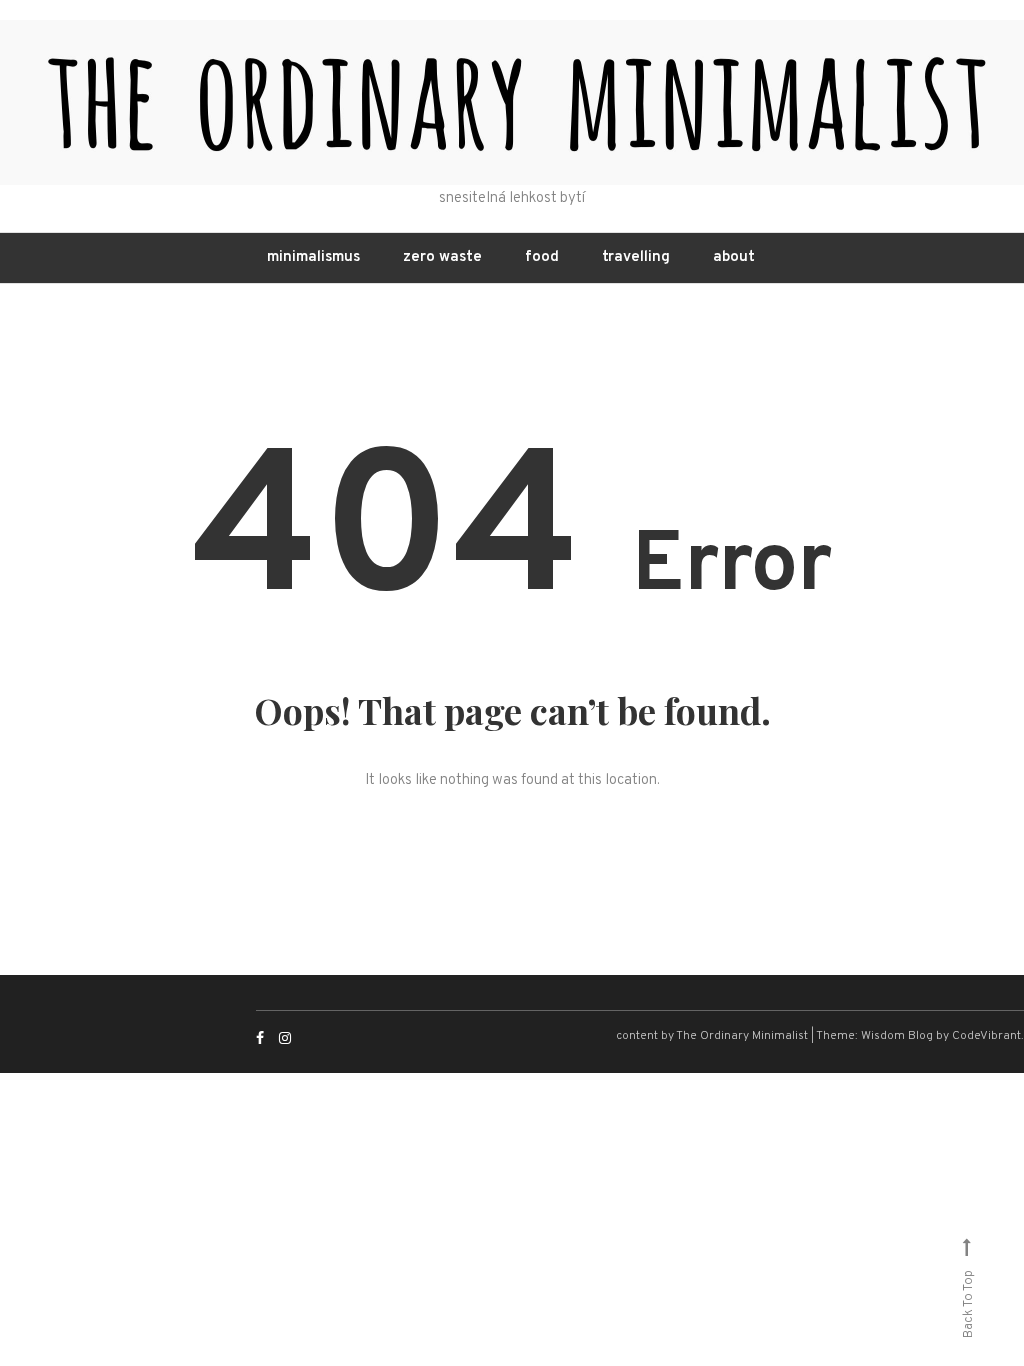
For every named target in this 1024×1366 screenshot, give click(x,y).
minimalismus (313, 257)
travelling (636, 257)
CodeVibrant (986, 1036)
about (734, 257)
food (542, 257)
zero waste (442, 257)
